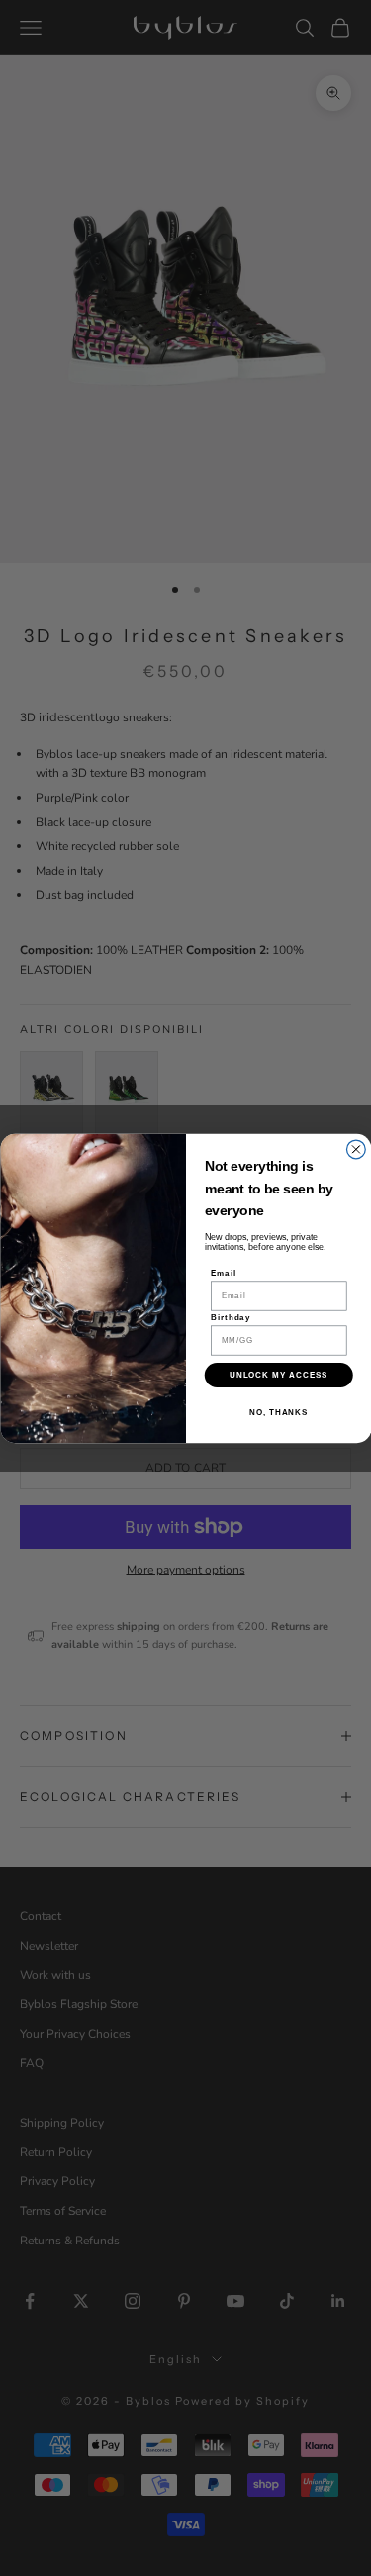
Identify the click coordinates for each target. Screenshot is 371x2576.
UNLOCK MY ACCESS (278, 1375)
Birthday (231, 1318)
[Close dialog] (356, 1149)
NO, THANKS (278, 1412)
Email (224, 1273)
